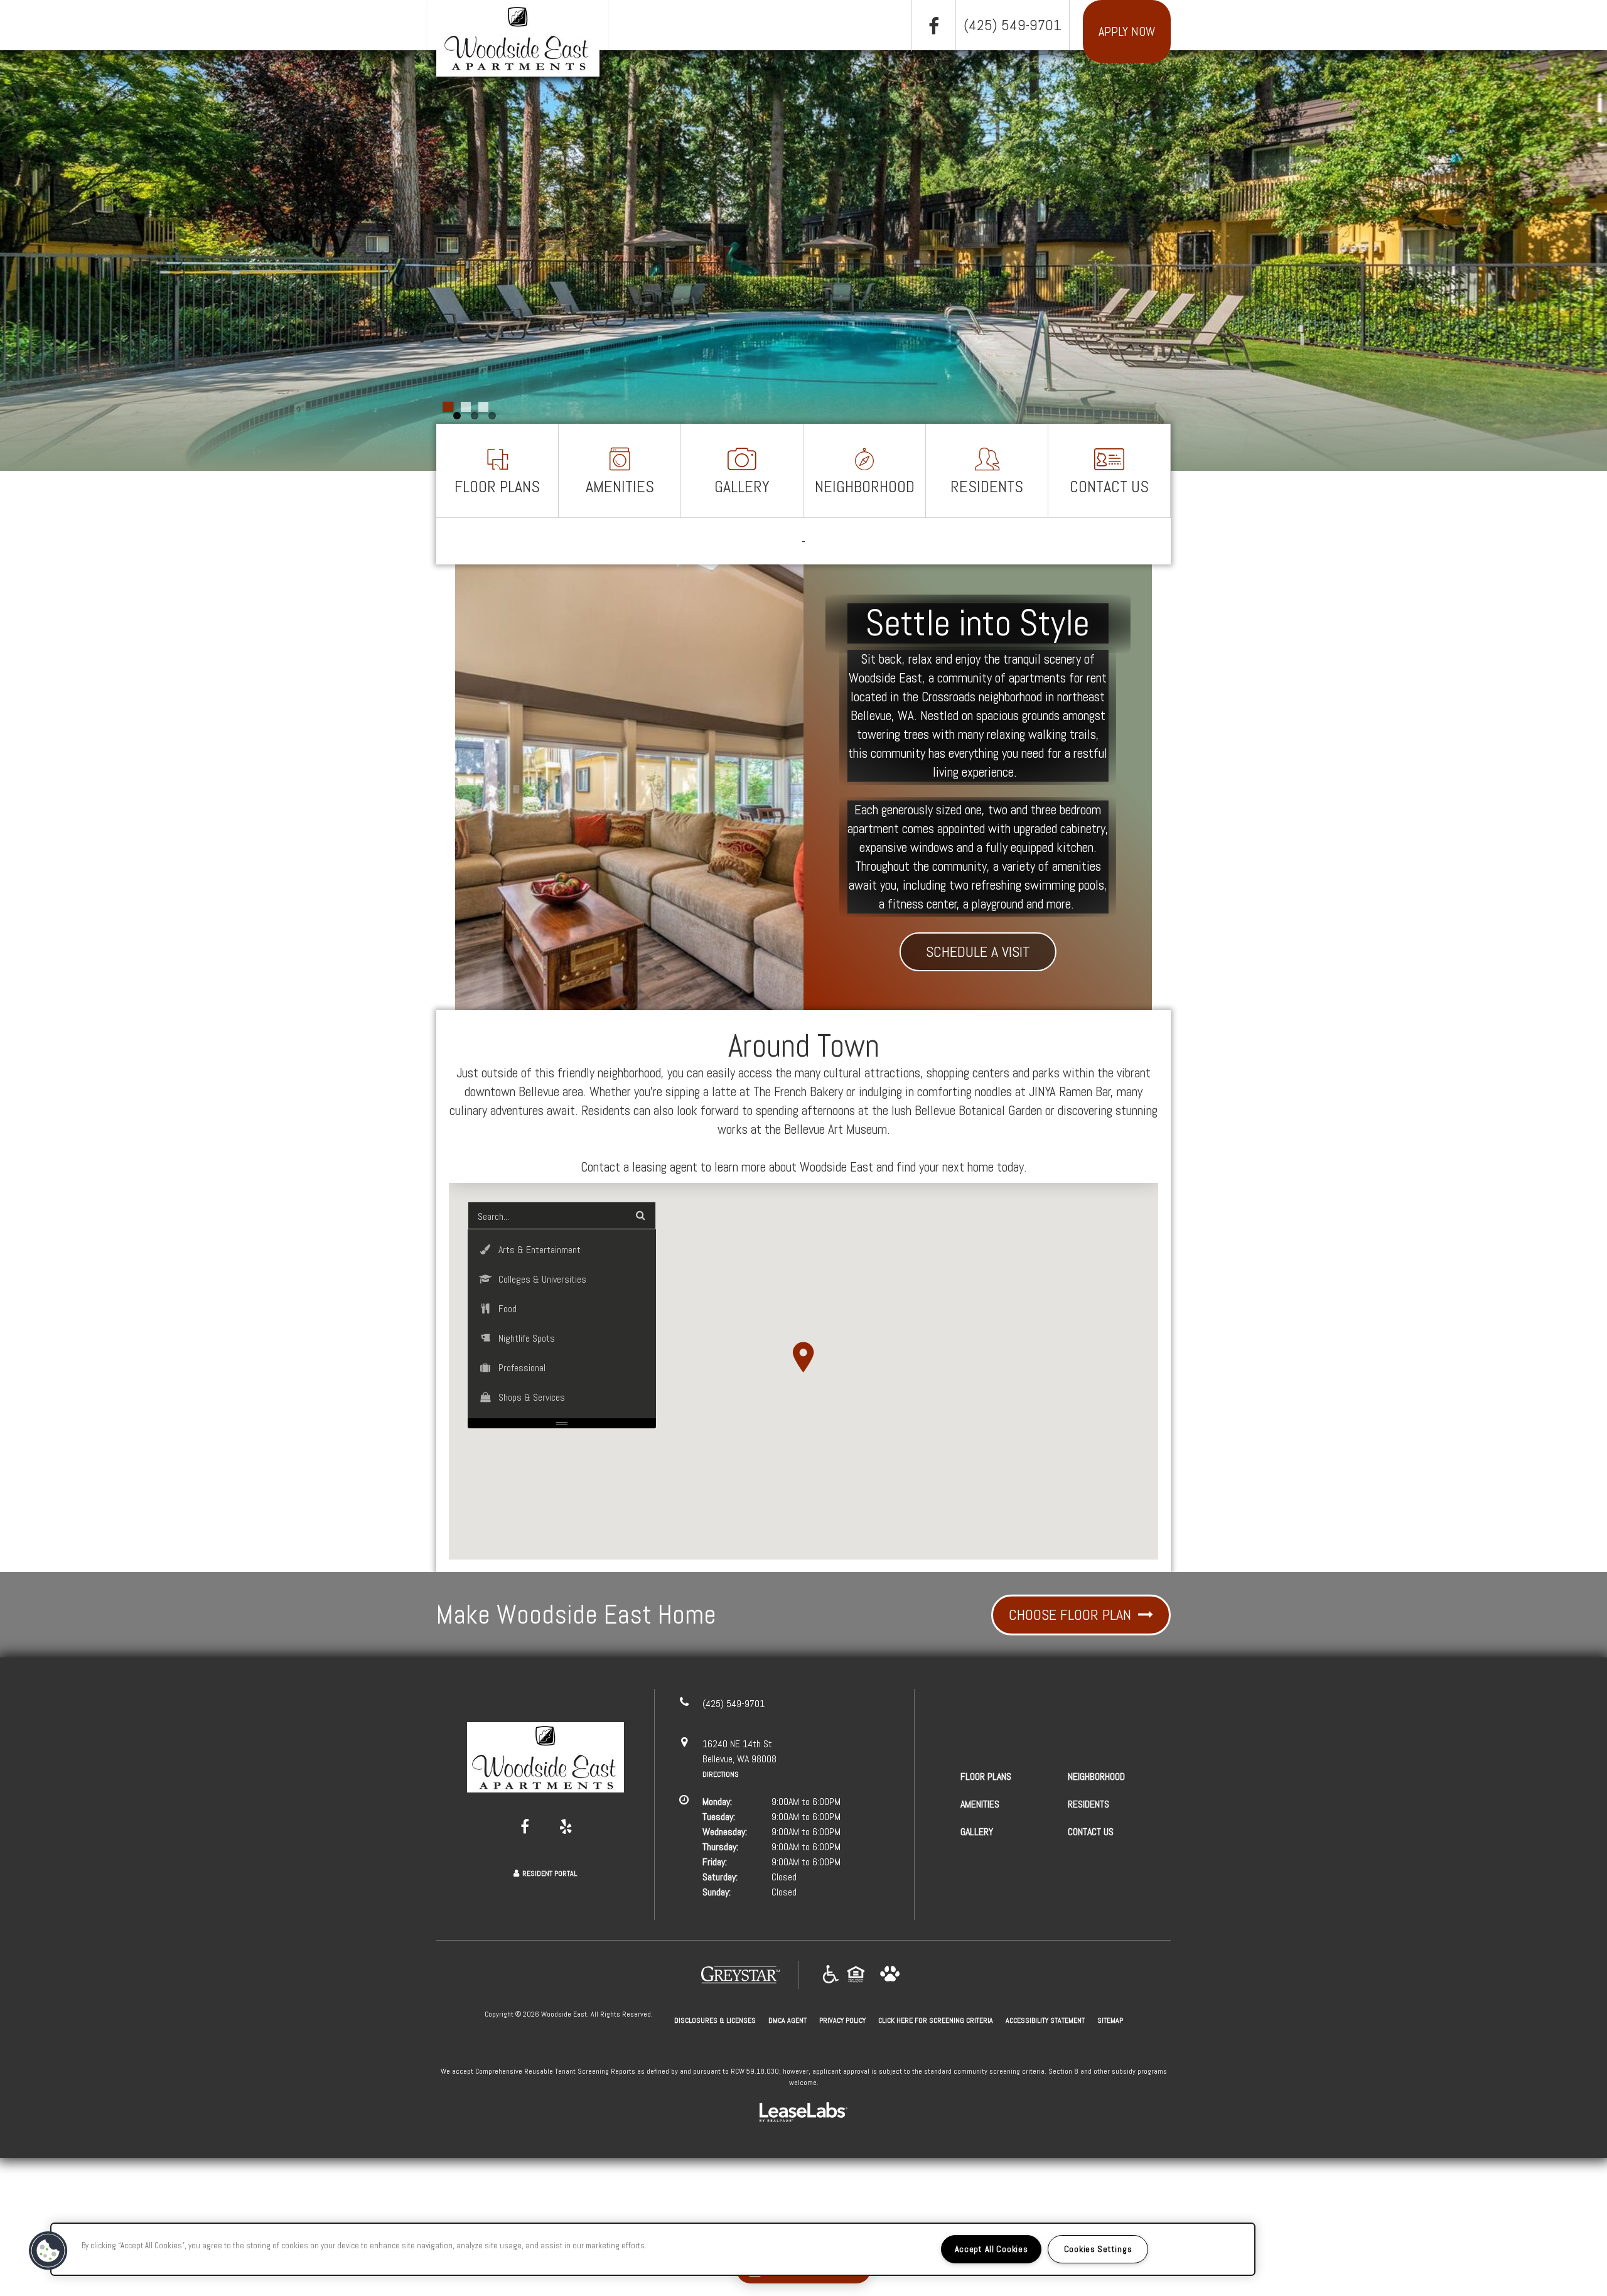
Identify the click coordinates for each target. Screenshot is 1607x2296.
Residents (987, 487)
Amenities (620, 487)
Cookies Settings (1098, 2249)
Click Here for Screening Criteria (936, 2020)
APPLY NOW (1127, 31)
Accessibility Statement (1045, 2020)
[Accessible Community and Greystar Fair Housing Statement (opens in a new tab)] (831, 1975)
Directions (721, 1774)
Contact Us (1109, 487)
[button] (933, 26)
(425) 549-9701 (1013, 25)
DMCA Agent (787, 2020)
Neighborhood (865, 487)
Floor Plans (497, 487)
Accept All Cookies (992, 2249)
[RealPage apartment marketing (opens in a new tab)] (803, 2114)
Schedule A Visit (978, 951)
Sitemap (1110, 2020)
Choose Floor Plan (1072, 1614)
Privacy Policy (842, 2020)
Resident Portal (550, 1873)
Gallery (742, 487)
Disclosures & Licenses (715, 2020)
